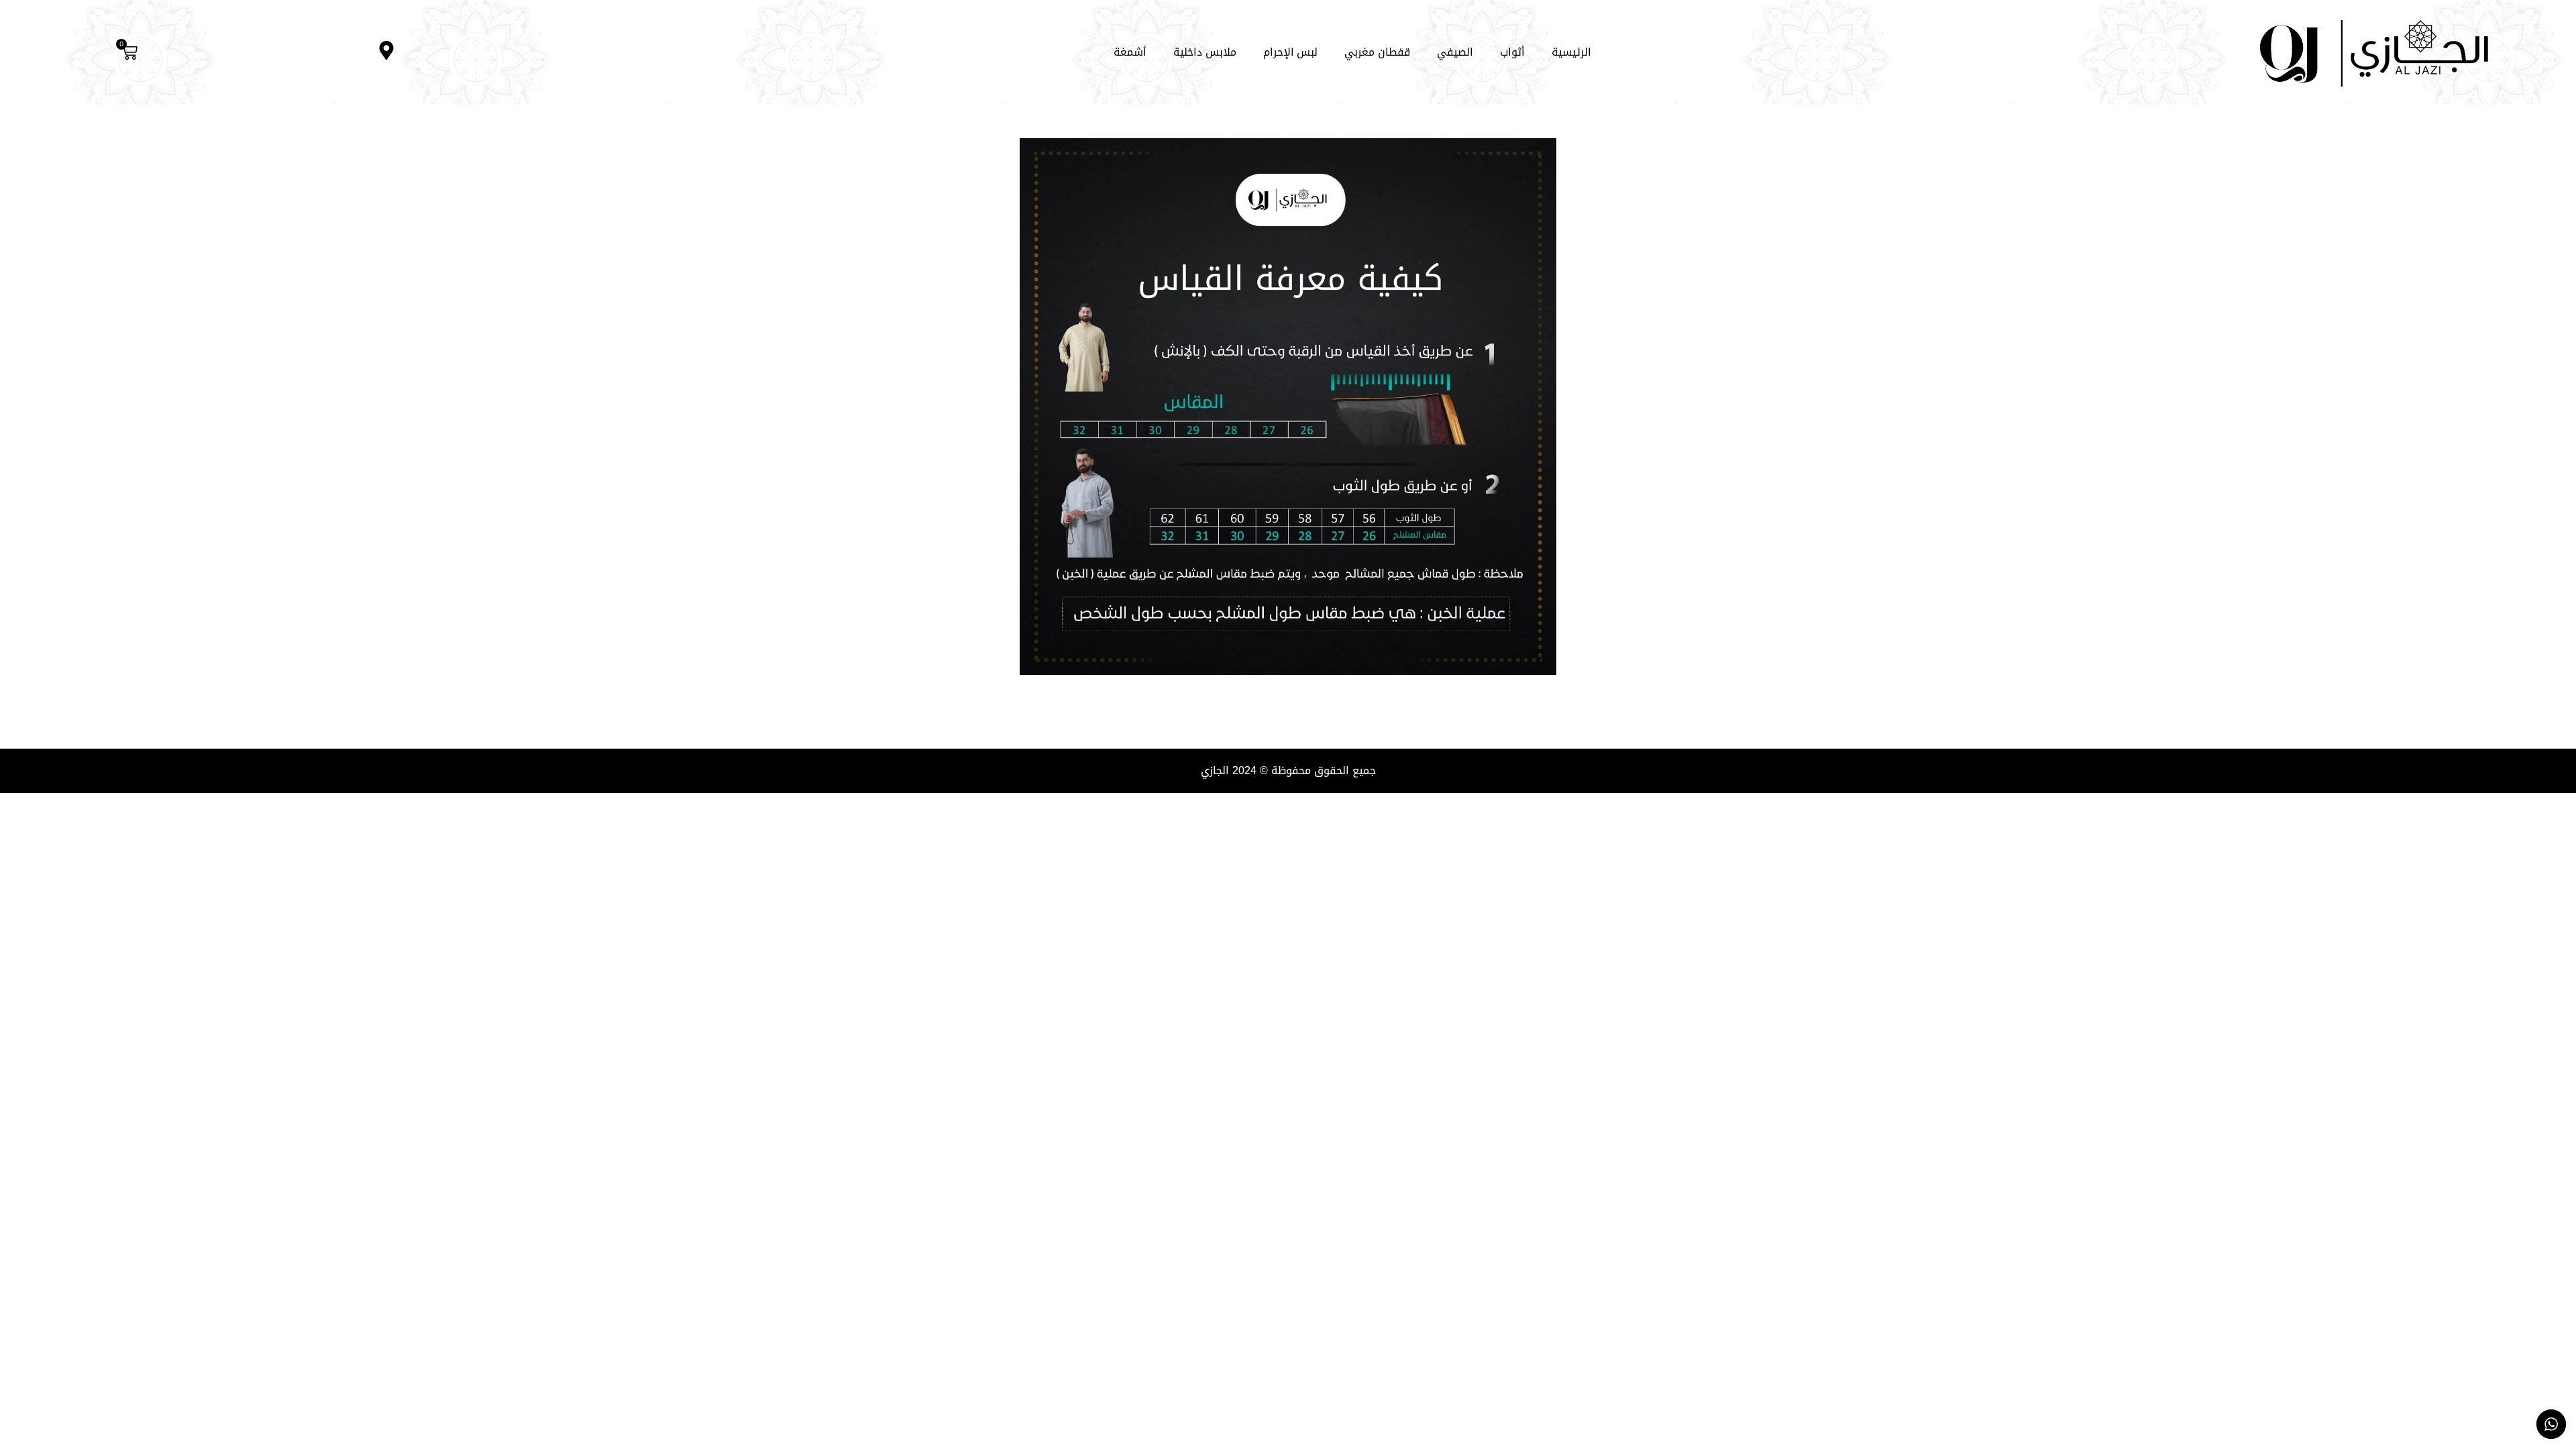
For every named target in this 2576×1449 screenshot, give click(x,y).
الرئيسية (1571, 52)
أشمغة (1130, 52)
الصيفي (1455, 52)
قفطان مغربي (1377, 52)
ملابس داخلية (1205, 52)
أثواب (1512, 52)
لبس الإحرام (1291, 52)
